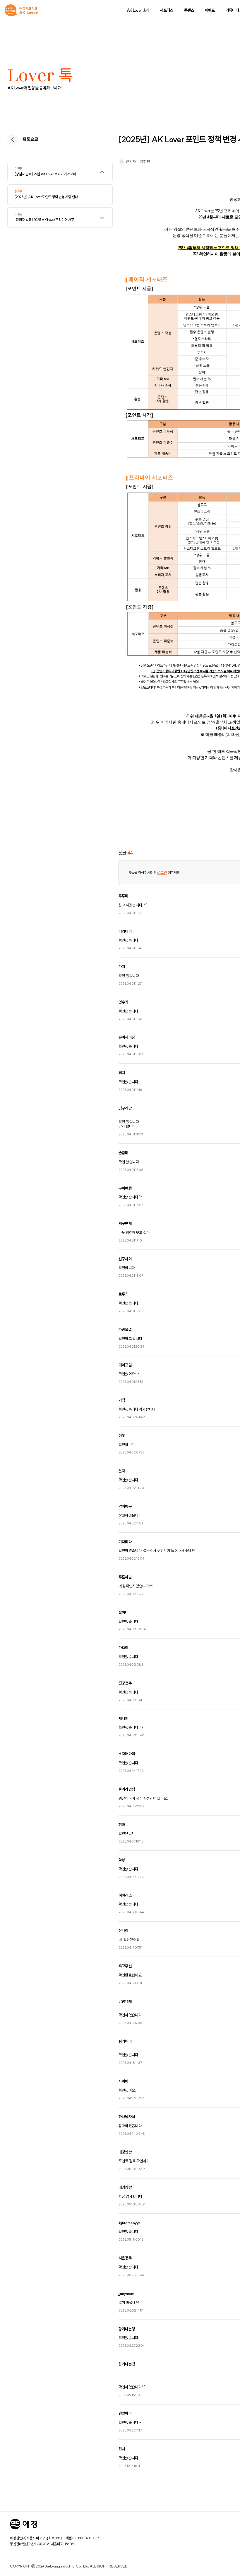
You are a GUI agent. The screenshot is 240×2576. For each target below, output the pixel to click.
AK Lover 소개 (138, 10)
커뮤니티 (232, 10)
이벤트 (210, 10)
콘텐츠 (189, 10)
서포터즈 (166, 10)
